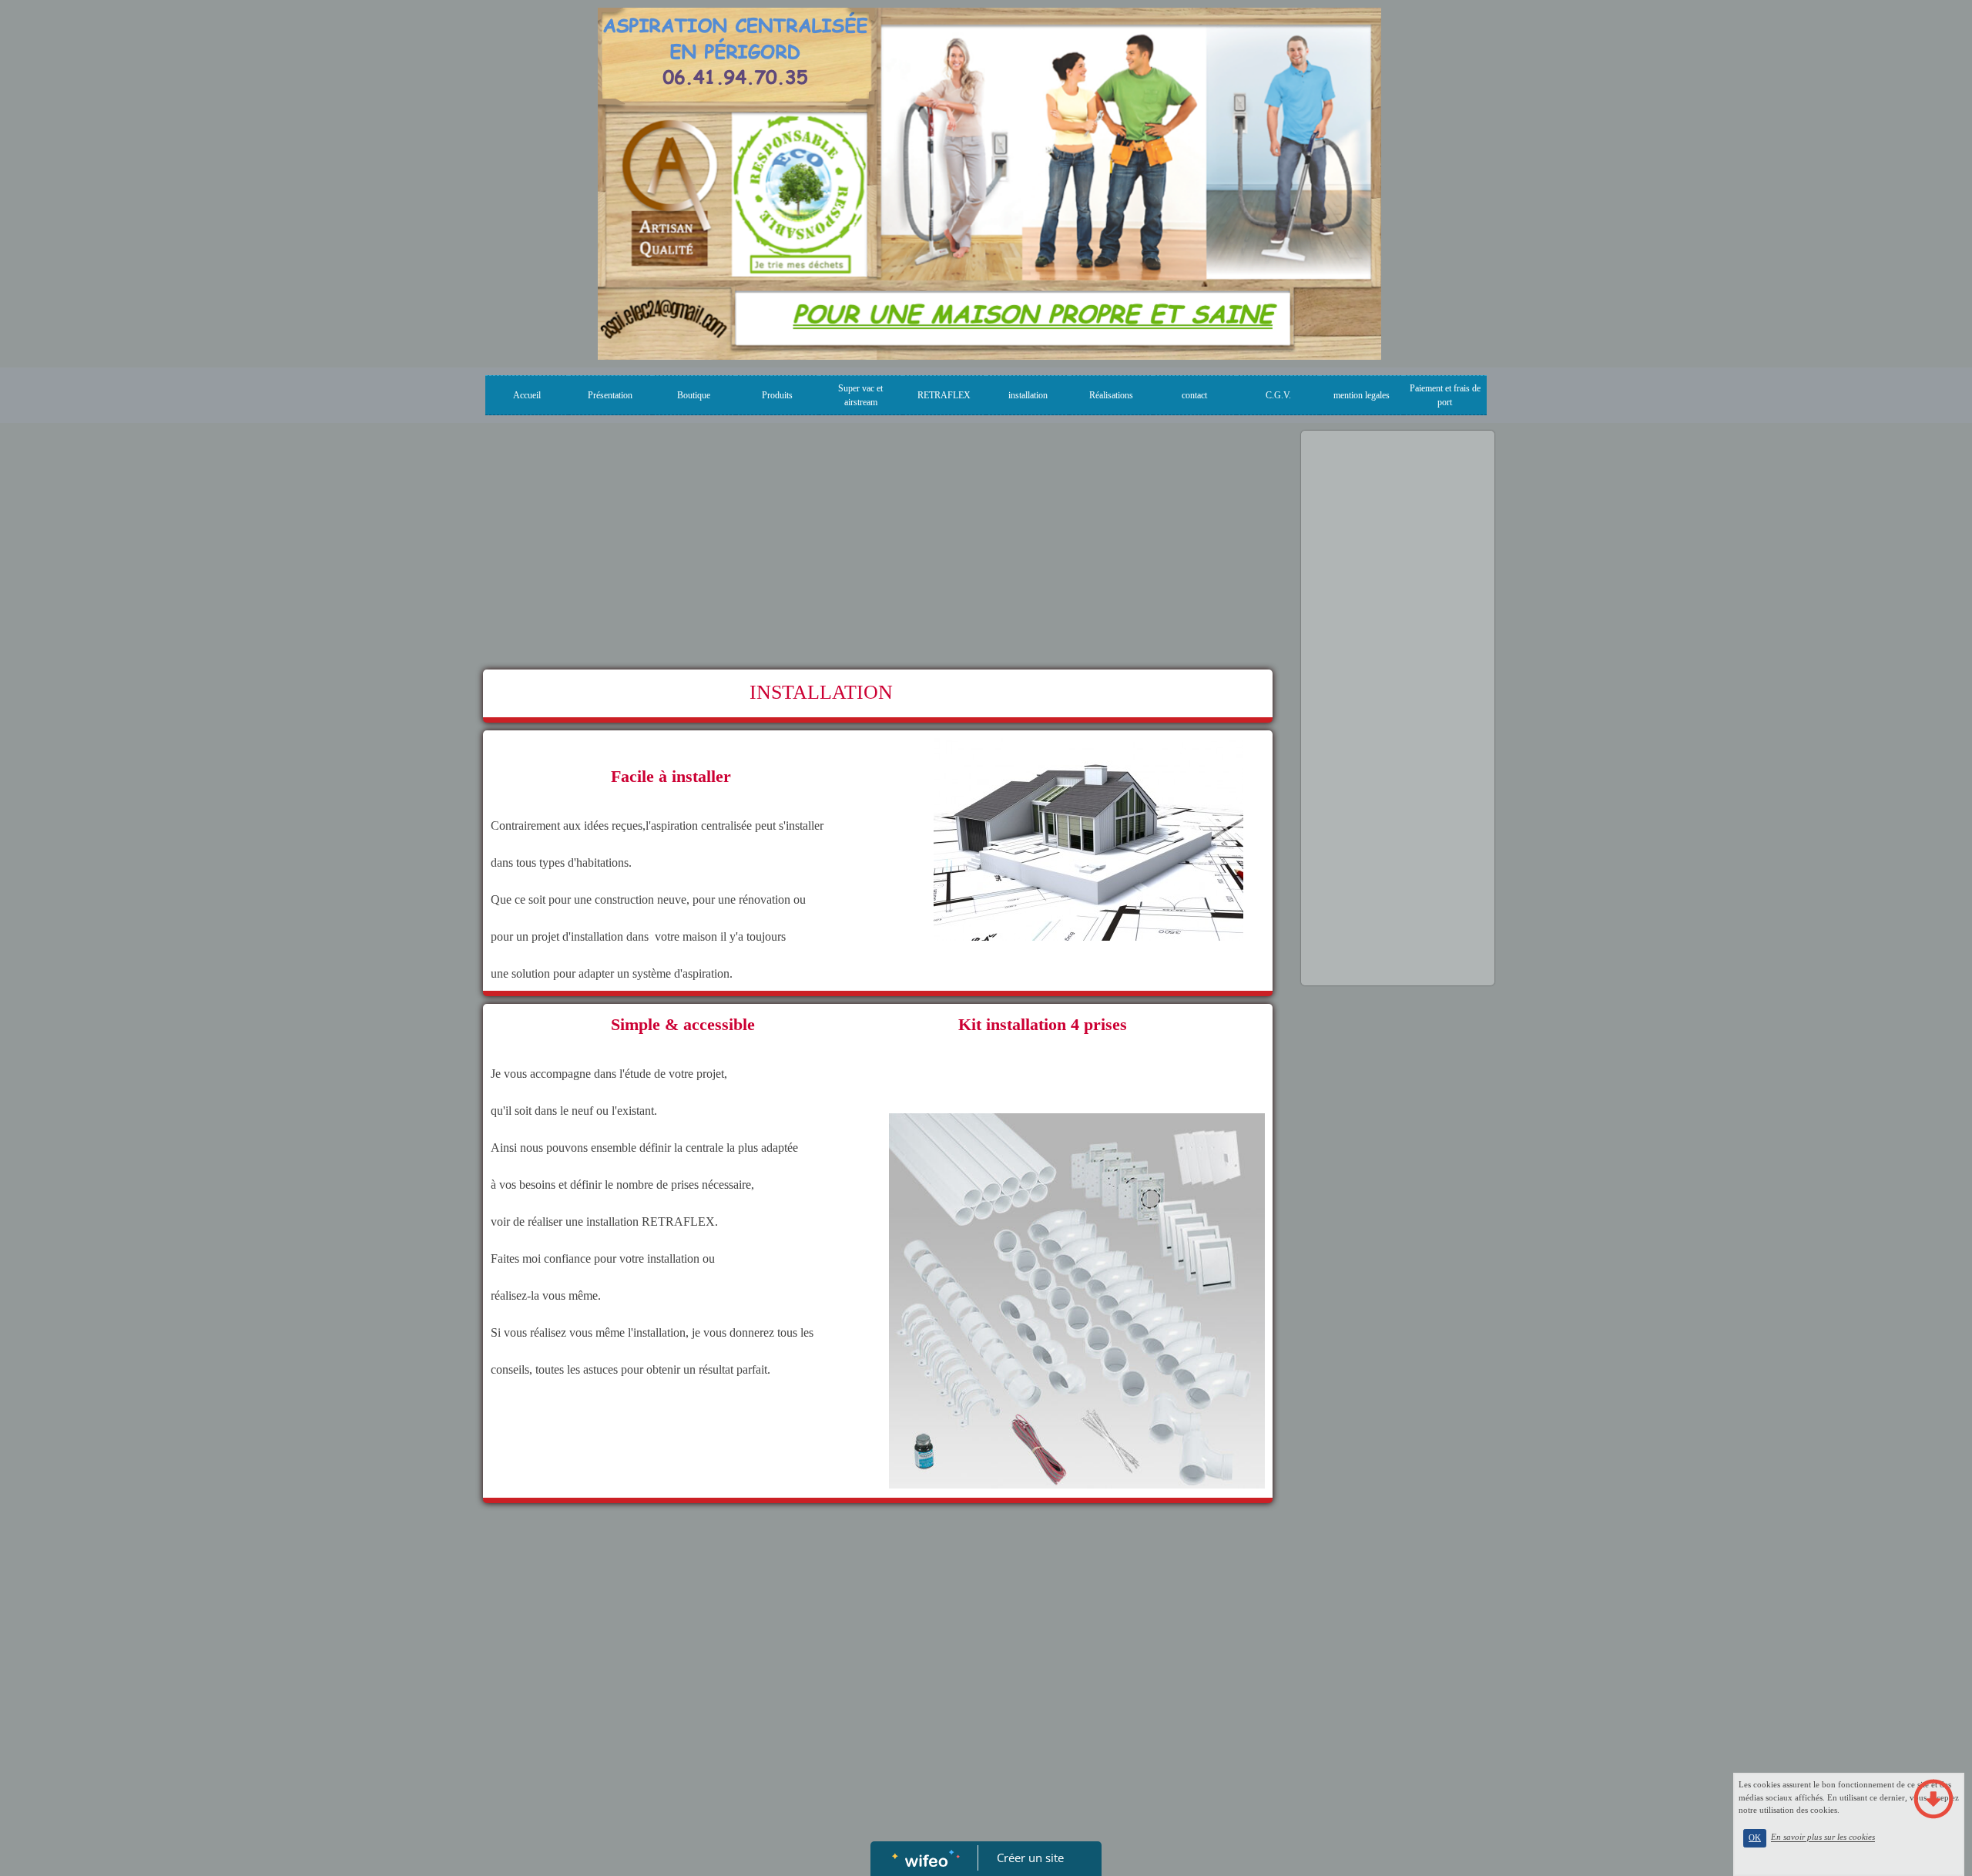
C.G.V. (1278, 395)
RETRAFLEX (944, 395)
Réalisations (1111, 395)
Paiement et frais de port (1445, 395)
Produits (777, 395)
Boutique (694, 395)
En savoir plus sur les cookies (1823, 1837)
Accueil (527, 395)
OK (1755, 1838)
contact (1194, 395)
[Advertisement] (878, 554)
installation (1028, 395)
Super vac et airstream (860, 395)
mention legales (1362, 395)
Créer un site (1030, 1858)
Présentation (610, 395)
